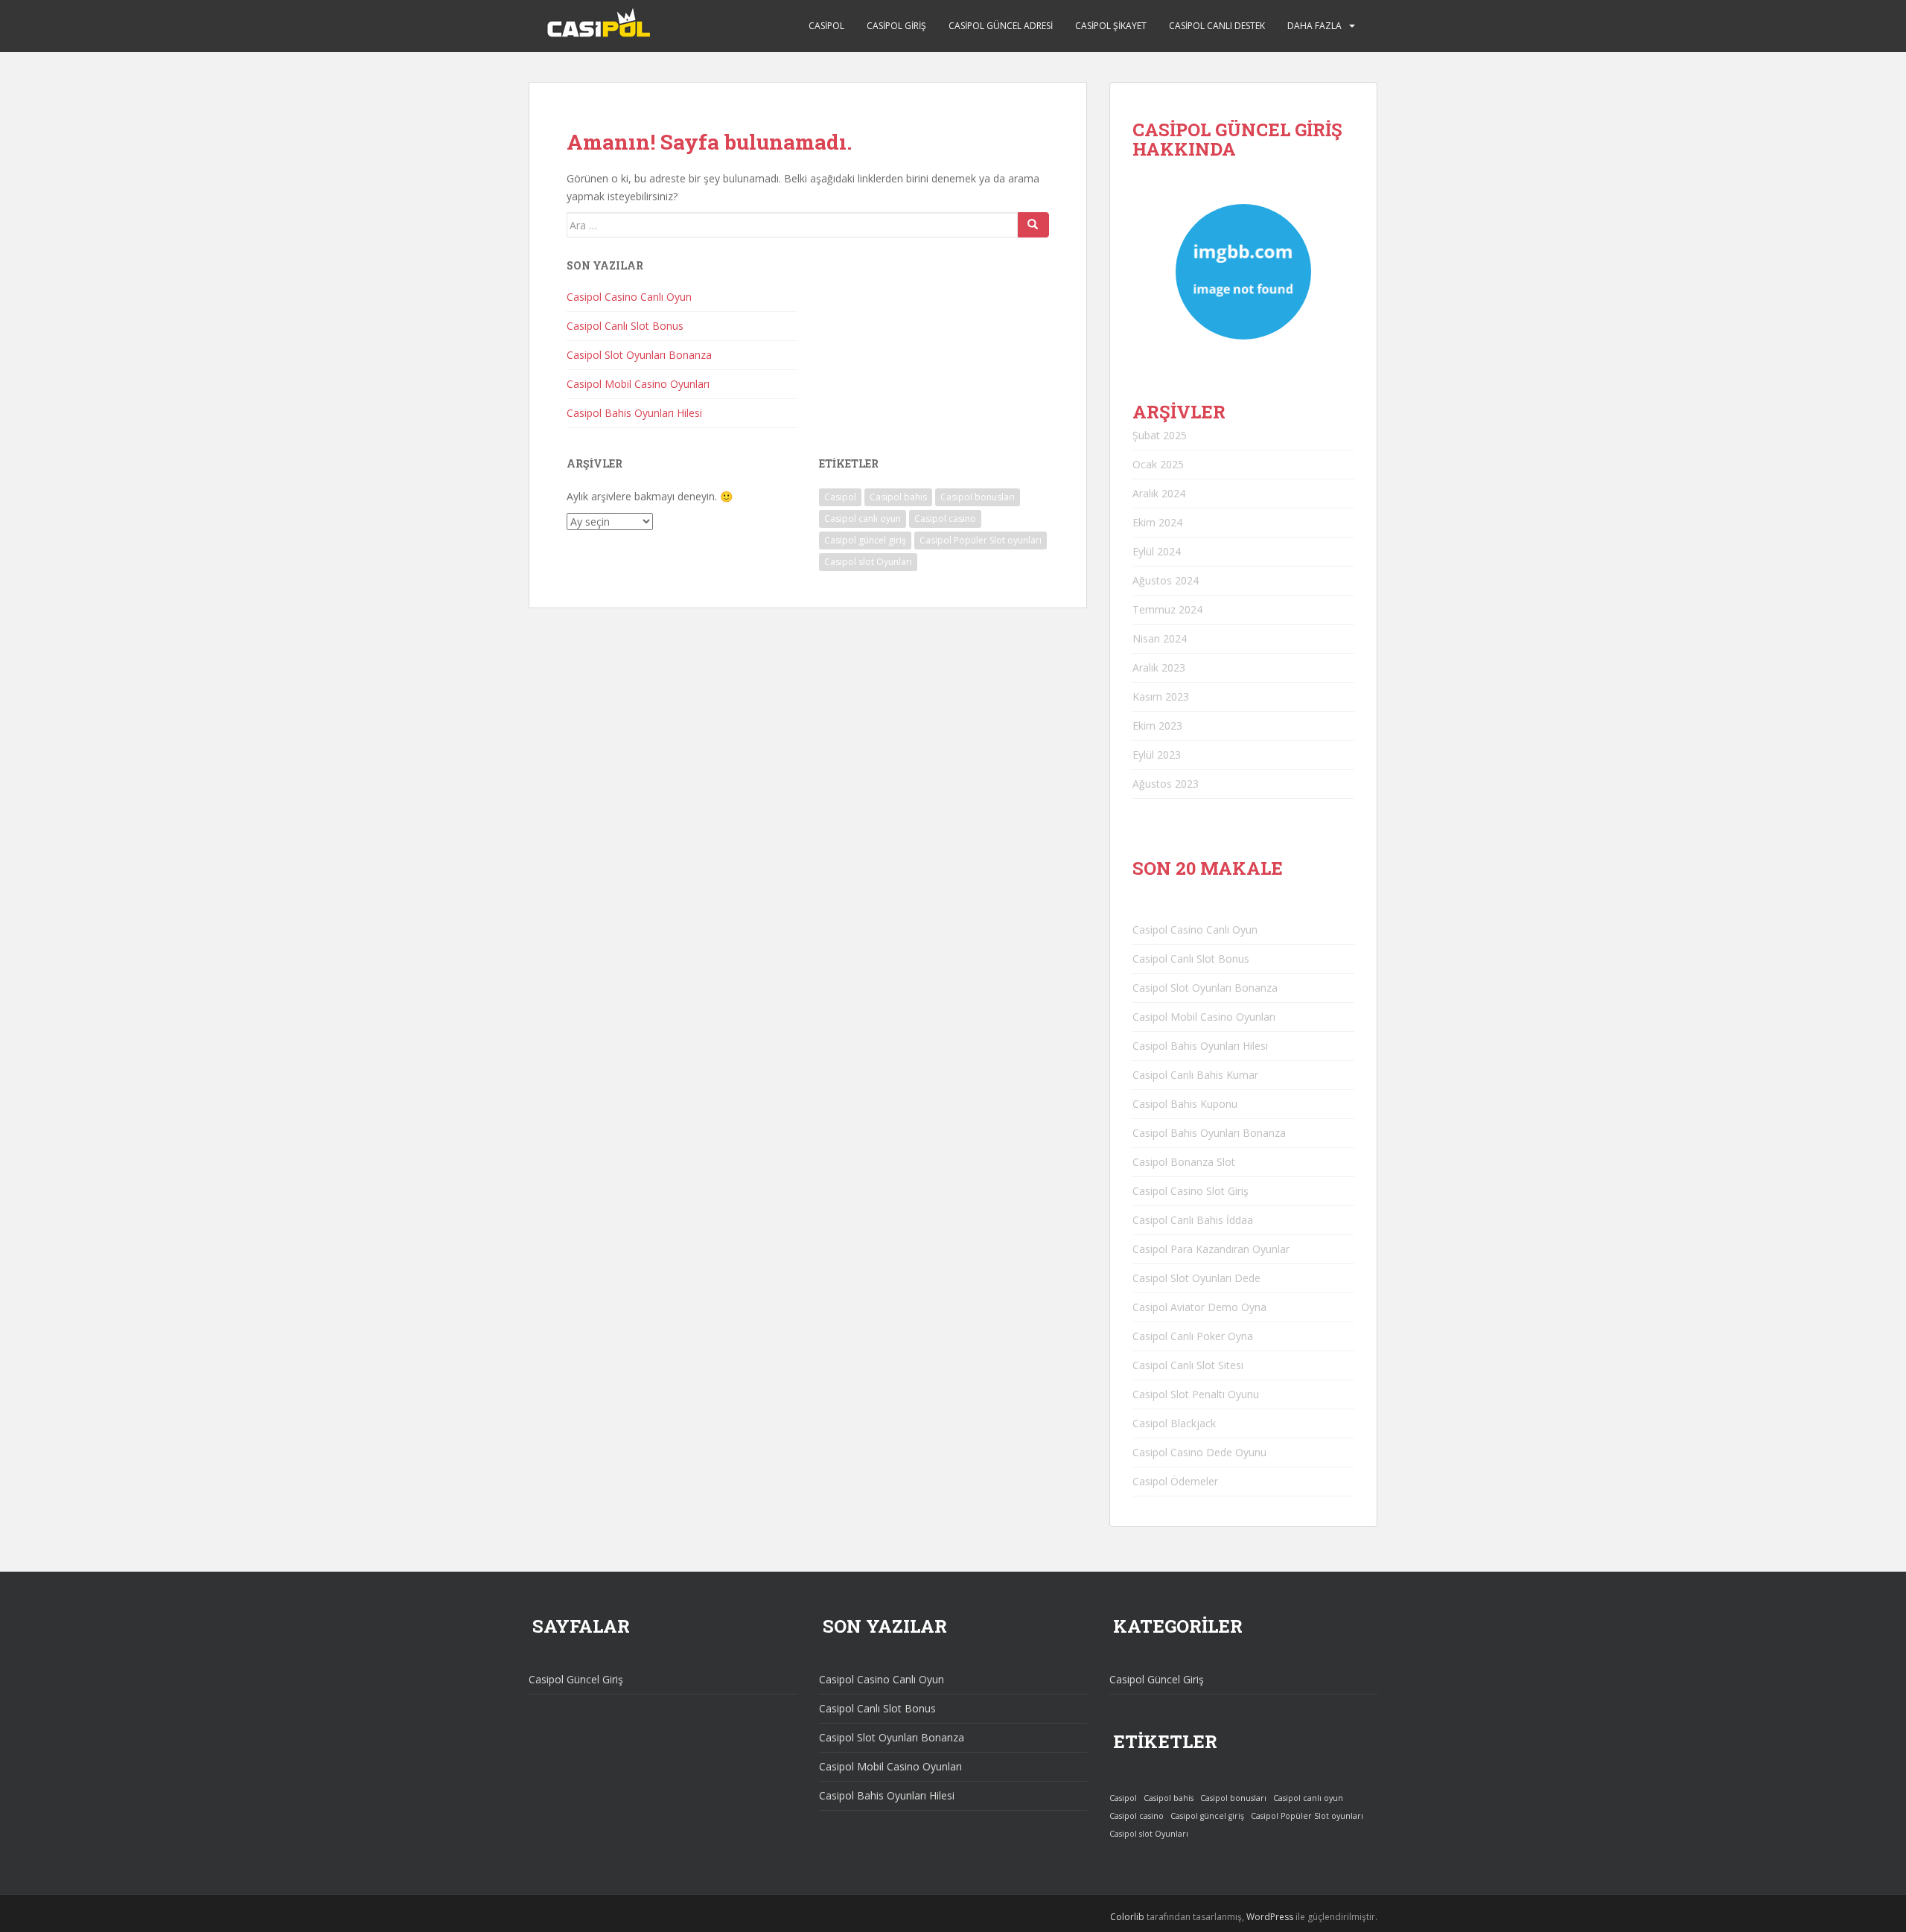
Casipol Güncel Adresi (1001, 26)
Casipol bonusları (978, 497)
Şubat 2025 (1160, 435)
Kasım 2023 (1161, 696)
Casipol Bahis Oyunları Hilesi (634, 413)
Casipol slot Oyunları (868, 562)
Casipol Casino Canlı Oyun (629, 297)
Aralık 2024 (1159, 493)
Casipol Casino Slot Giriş (1191, 1191)
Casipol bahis (898, 497)
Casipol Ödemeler (1175, 1481)
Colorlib (1127, 1917)
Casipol (826, 26)
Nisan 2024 (1160, 638)
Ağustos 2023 (1166, 784)
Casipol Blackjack (1174, 1423)
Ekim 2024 (1157, 522)
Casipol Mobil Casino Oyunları (638, 384)
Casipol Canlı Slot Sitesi (1188, 1365)
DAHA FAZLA (1314, 26)
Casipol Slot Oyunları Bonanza (639, 355)
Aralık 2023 (1159, 667)
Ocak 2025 (1158, 464)
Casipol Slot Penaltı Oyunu (1196, 1394)
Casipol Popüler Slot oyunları (981, 540)
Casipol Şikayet (1111, 26)
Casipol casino (945, 519)
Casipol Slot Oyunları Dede (1196, 1278)
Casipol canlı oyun (863, 519)
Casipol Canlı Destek (1217, 26)
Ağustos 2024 (1166, 580)
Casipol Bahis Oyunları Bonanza (1209, 1133)
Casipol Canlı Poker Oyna (1193, 1336)
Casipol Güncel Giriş (576, 1679)
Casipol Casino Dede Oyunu (1199, 1452)
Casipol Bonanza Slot (1184, 1162)
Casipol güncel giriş (865, 540)
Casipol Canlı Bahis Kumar (1195, 1075)
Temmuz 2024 (1167, 609)
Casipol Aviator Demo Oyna (1199, 1307)
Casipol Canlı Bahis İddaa (1193, 1220)
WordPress (1270, 1917)
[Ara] (1033, 225)
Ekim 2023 (1157, 726)
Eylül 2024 (1157, 551)
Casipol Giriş (896, 26)
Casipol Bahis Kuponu (1185, 1104)
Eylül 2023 (1157, 755)
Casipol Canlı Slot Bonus (625, 326)
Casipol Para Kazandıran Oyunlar (1211, 1249)
